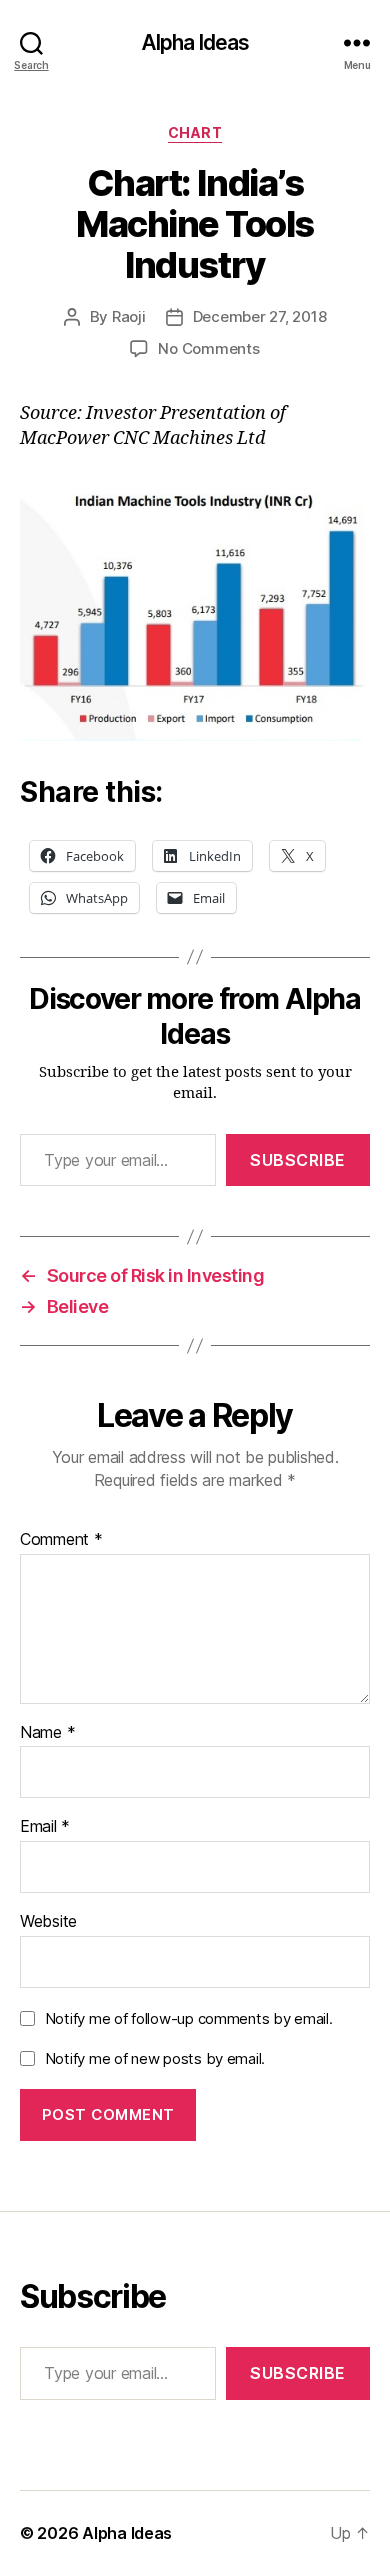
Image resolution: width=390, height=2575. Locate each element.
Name (47, 1733)
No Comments (208, 348)
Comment (61, 1540)
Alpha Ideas (195, 42)
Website (48, 1922)
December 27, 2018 (260, 316)
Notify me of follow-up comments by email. (189, 2018)
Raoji (129, 316)
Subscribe (298, 1160)
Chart (195, 132)
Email (45, 1827)
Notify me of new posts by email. (155, 2058)
